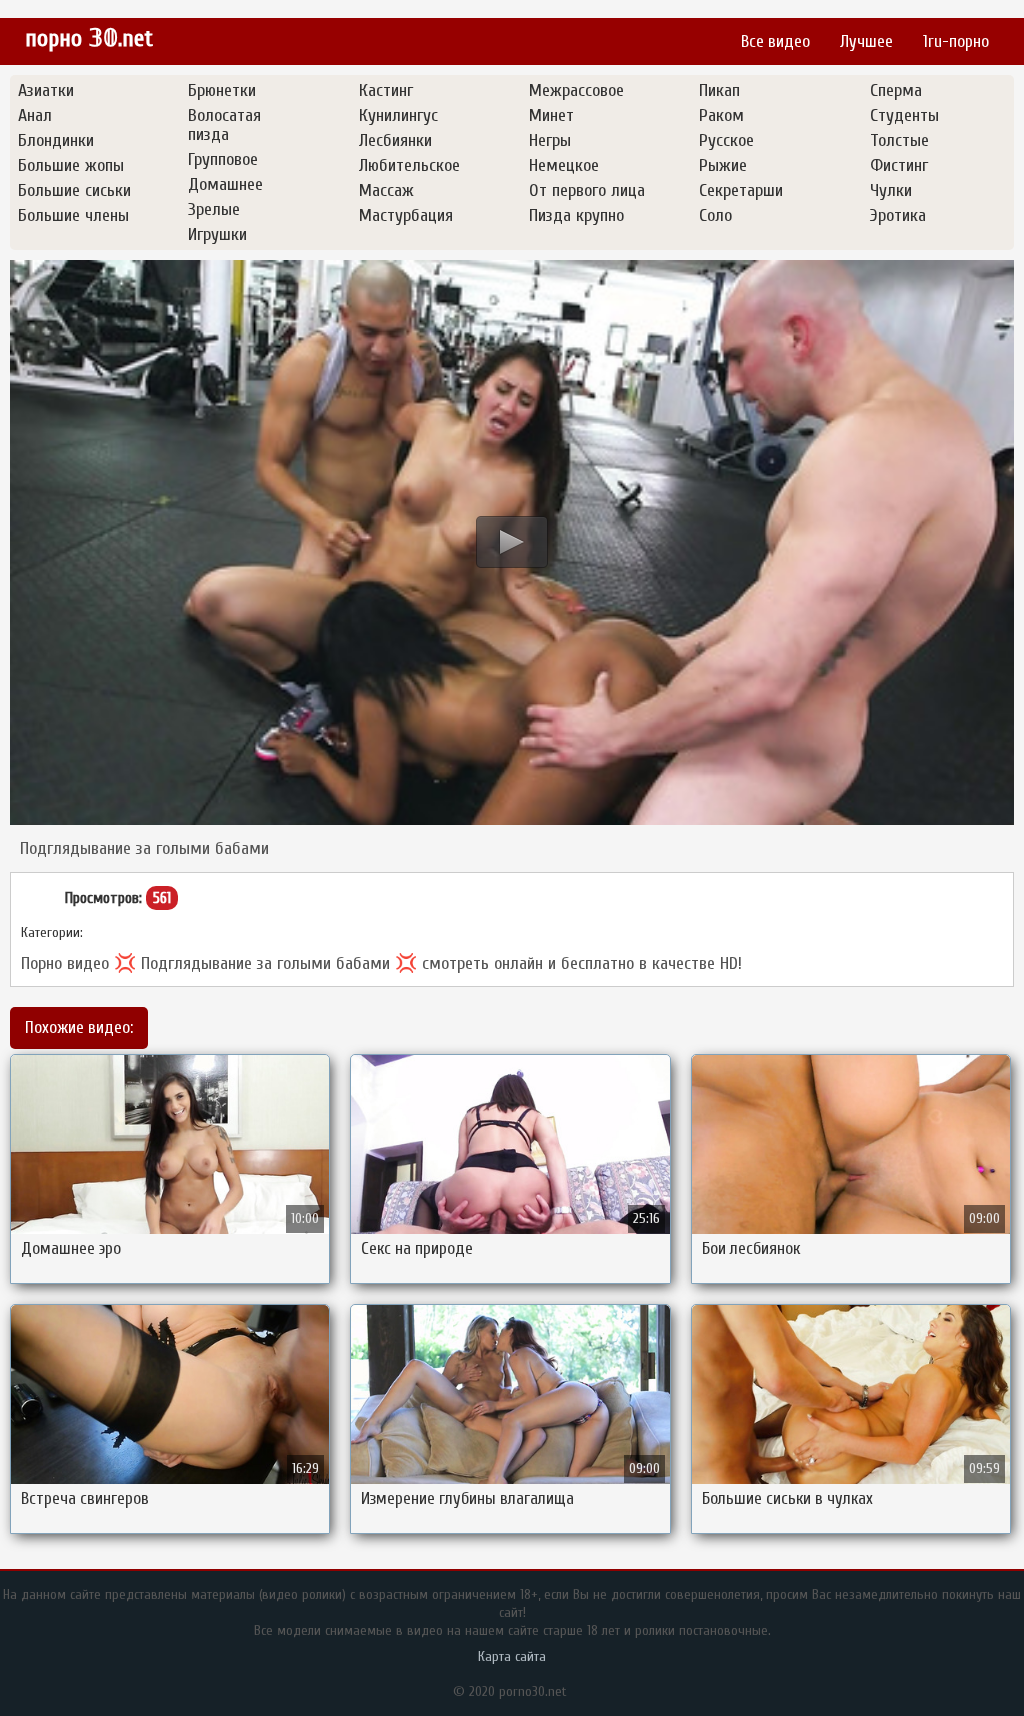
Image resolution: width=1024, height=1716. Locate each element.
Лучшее (866, 41)
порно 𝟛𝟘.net (89, 38)
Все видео (775, 41)
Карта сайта (512, 1656)
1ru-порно (956, 41)
